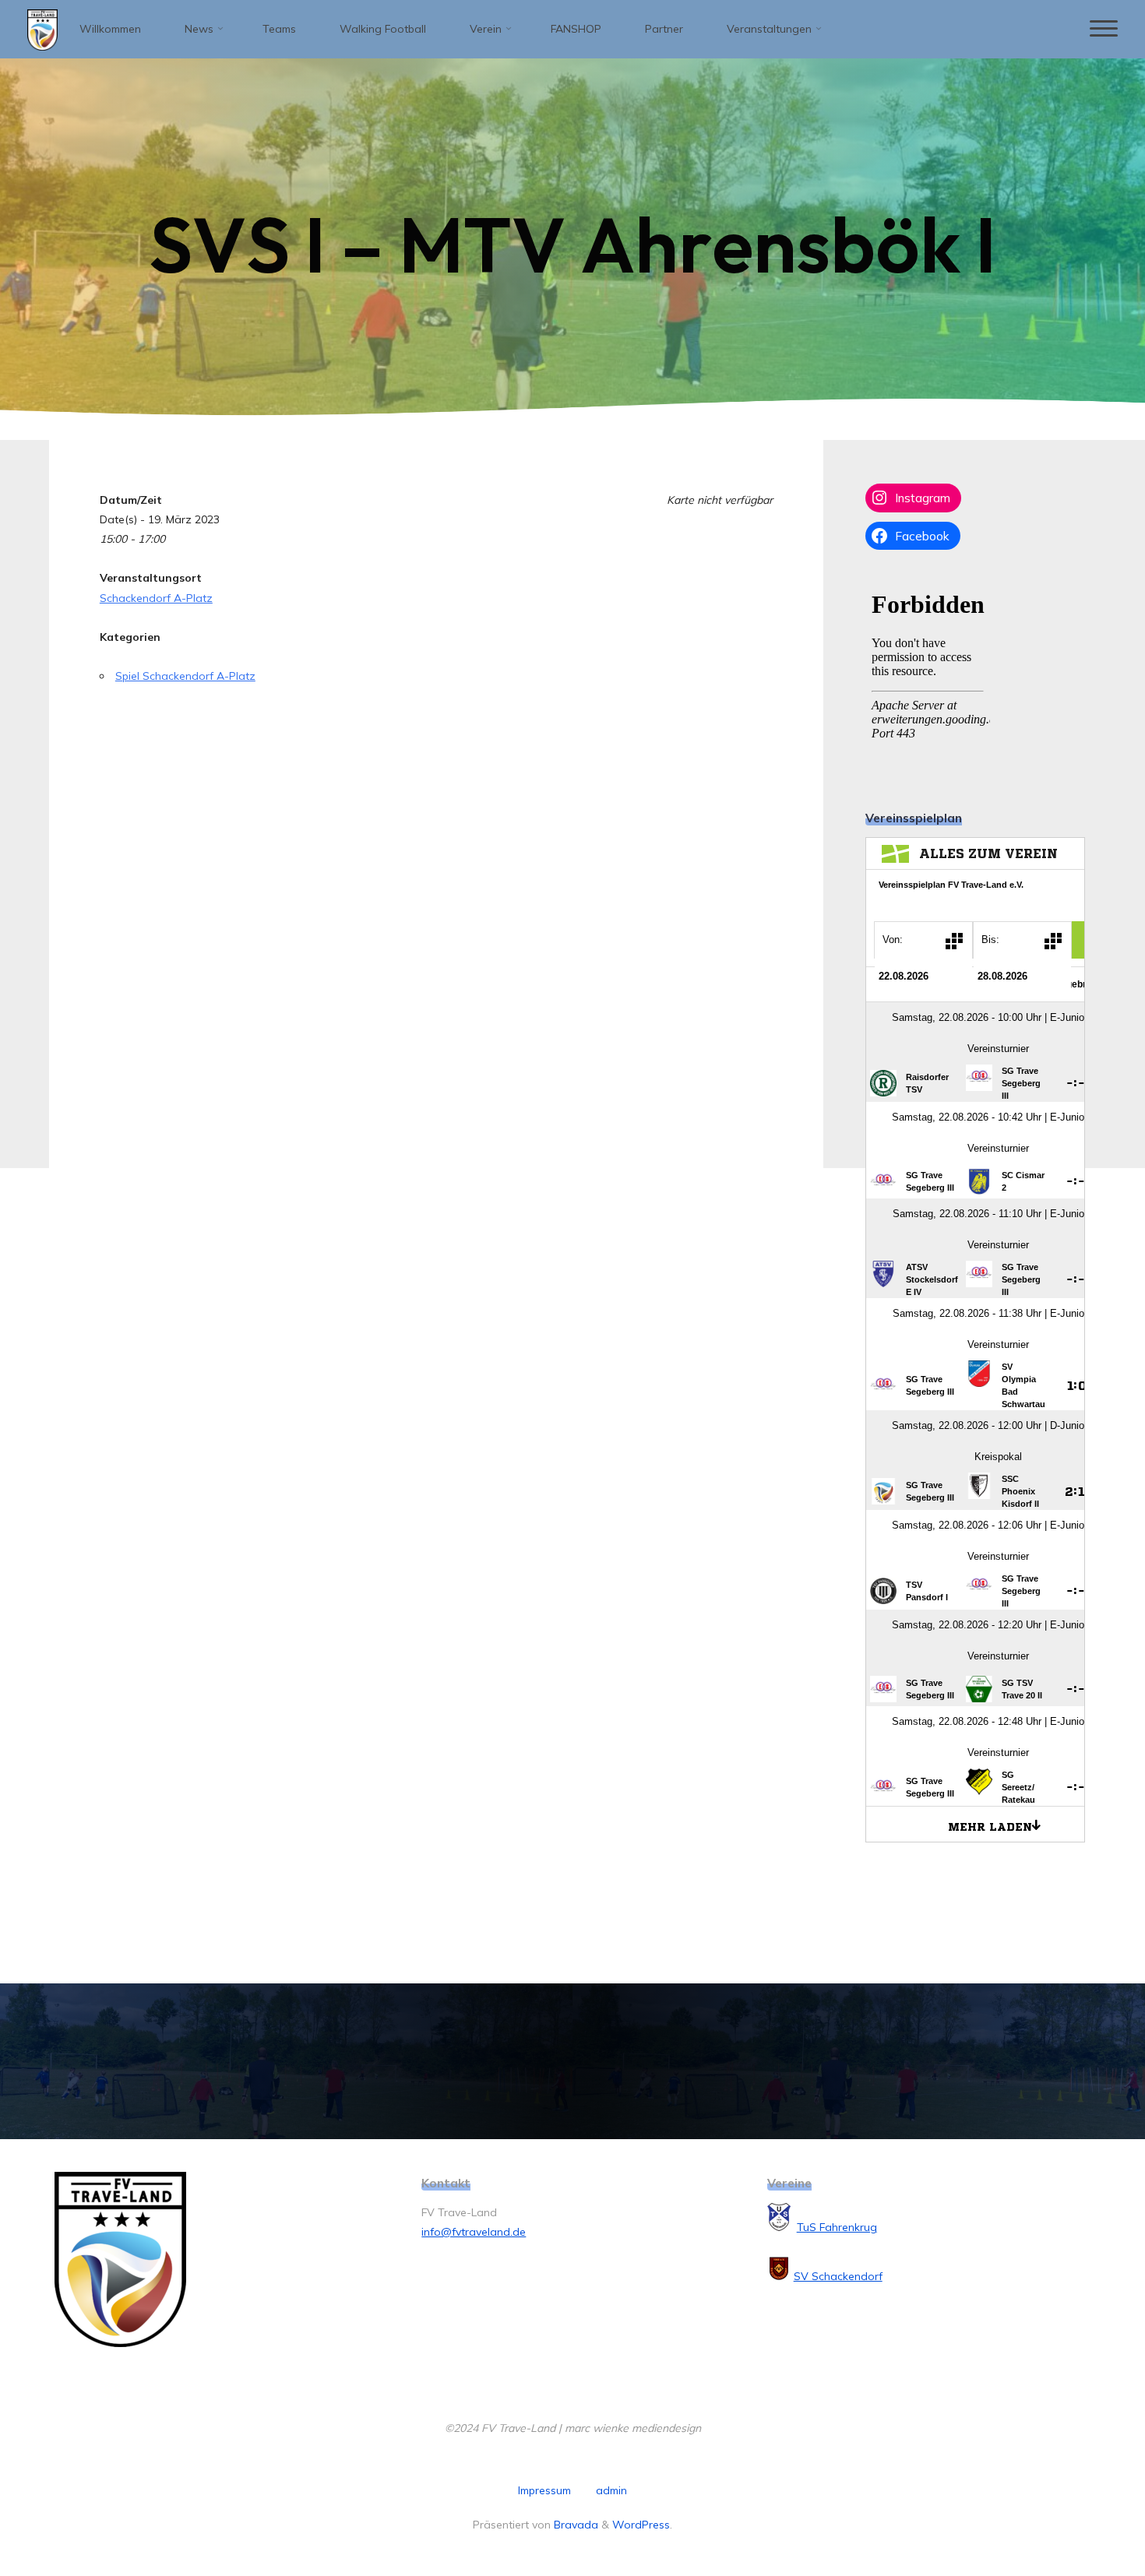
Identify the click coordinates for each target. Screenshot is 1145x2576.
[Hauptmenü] (1104, 29)
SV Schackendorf (838, 2276)
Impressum (544, 2490)
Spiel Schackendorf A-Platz (185, 676)
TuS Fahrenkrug (837, 2227)
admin (611, 2490)
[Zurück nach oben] (1084, 2515)
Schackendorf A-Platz (156, 598)
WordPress (641, 2525)
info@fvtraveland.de (474, 2232)
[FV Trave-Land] (42, 29)
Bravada (574, 2525)
